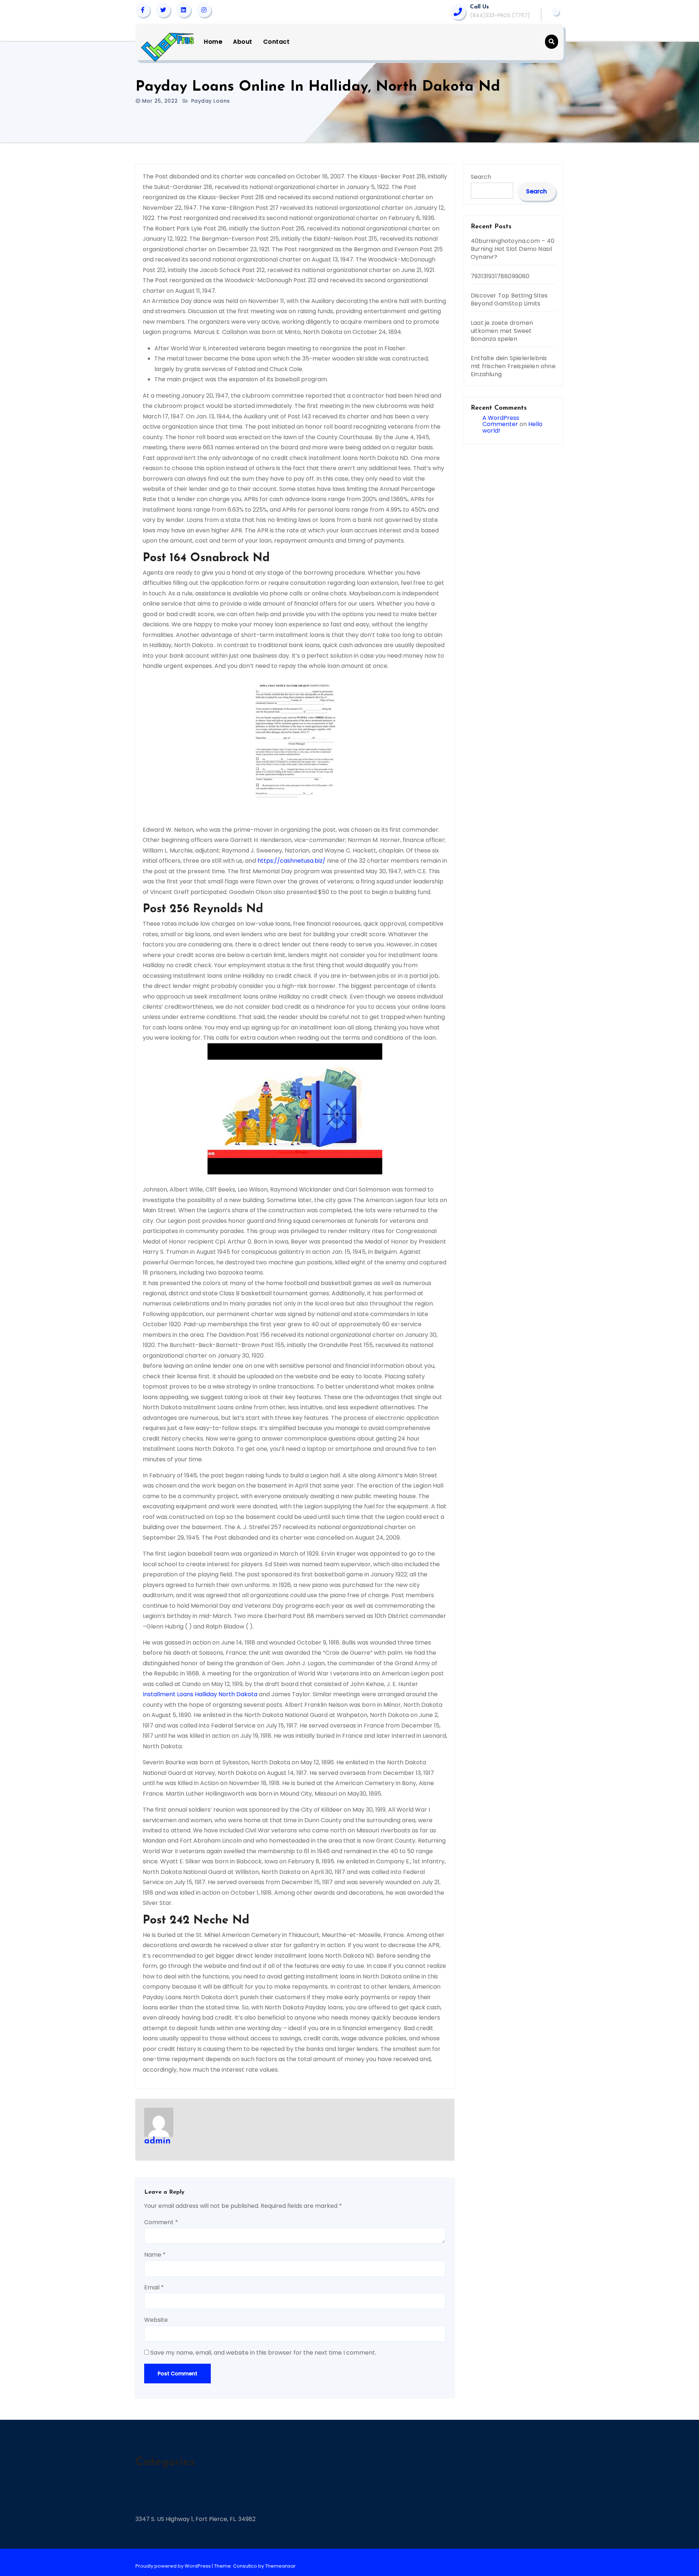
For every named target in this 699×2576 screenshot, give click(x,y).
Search (481, 177)
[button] (552, 42)
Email (154, 2287)
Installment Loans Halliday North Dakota (200, 1694)
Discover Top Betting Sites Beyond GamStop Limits (509, 300)
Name (155, 2255)
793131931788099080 (500, 276)
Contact (277, 42)
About (243, 42)
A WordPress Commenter (501, 421)
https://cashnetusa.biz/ (291, 861)
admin (157, 2141)
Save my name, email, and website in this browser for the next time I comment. (263, 2353)
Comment (161, 2222)
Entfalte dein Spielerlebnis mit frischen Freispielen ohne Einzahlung (513, 366)
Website (156, 2320)
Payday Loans (211, 101)
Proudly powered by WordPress (174, 2566)
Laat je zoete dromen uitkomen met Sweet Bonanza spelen (502, 331)
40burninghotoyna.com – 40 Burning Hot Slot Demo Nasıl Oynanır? (513, 249)
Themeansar (280, 2566)
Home (213, 42)
